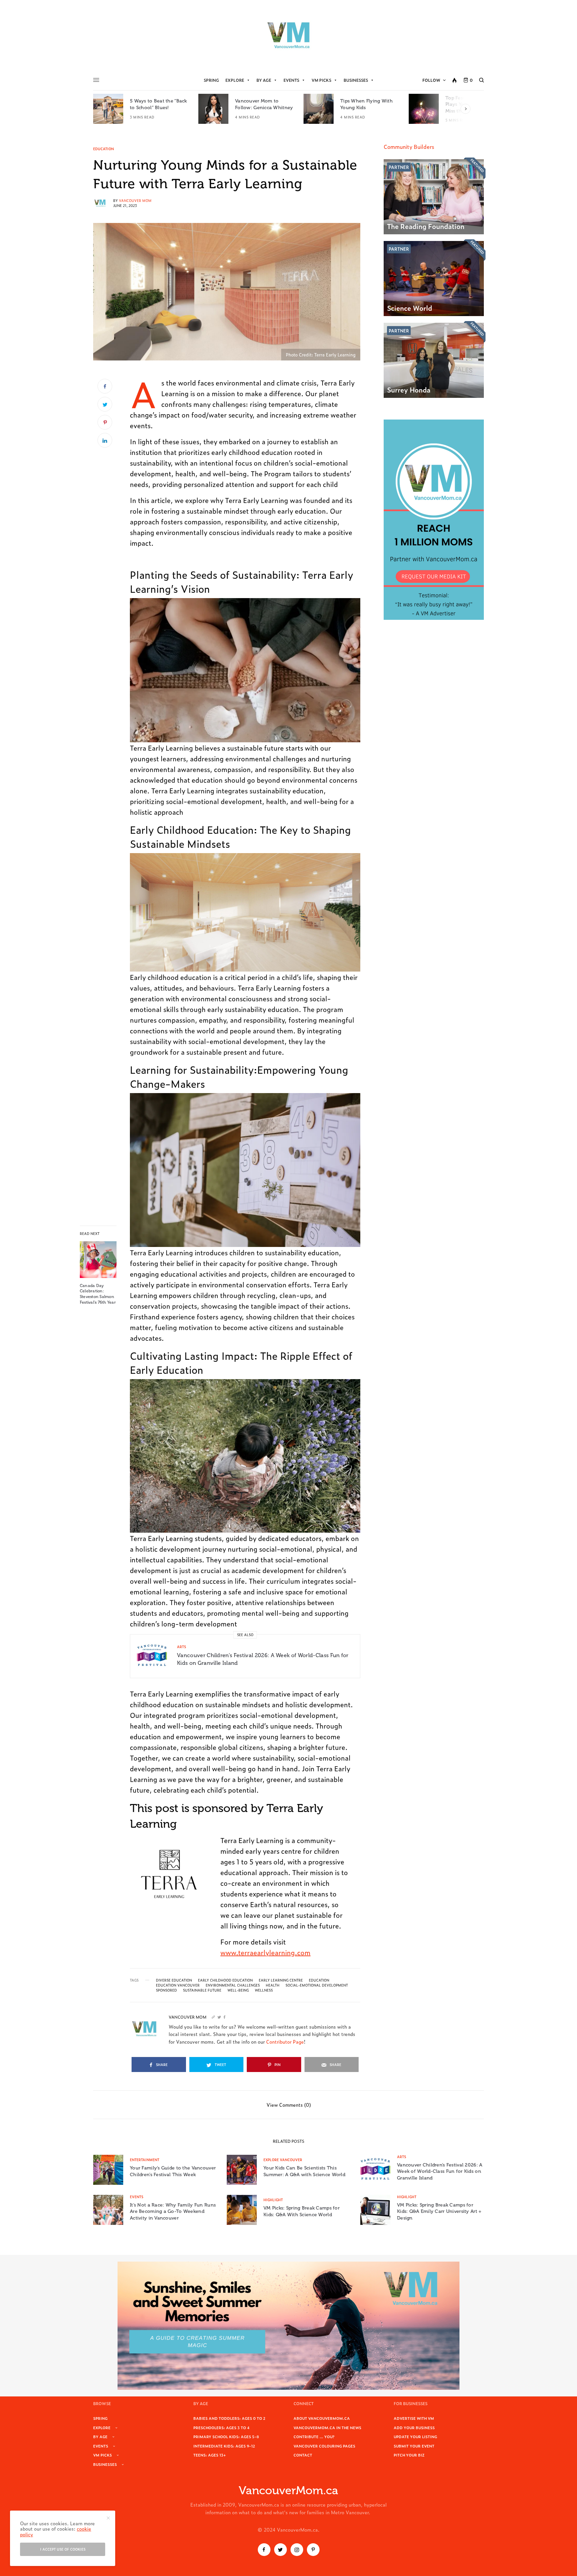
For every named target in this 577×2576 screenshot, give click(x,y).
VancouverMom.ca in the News (327, 2427)
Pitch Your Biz (409, 2455)
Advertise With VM (414, 2418)
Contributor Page (285, 2041)
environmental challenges (233, 1985)
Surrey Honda (409, 390)
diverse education (174, 1980)
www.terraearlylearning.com (265, 1952)
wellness (264, 1990)
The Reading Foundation (426, 226)
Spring (211, 80)
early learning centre (281, 1980)
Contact (303, 2455)
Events (291, 80)
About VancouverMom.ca (322, 2418)
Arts (181, 1647)
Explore (235, 80)
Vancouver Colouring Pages (324, 2446)
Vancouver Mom (135, 200)
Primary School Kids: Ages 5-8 (226, 2436)
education (319, 1980)
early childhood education (225, 1980)
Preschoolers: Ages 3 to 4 (221, 2427)
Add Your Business (414, 2427)
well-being (238, 1990)
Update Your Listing (415, 2436)
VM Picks (321, 80)
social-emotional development (317, 1985)
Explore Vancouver (283, 2160)
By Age (264, 80)
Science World (410, 308)
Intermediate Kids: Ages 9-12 (224, 2446)
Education (104, 149)
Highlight (273, 2200)
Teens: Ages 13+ (210, 2455)
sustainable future (202, 1990)
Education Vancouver (178, 1985)
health (273, 1985)
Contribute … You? (314, 2436)
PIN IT (249, 670)
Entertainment (145, 2160)
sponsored (166, 1990)
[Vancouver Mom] (288, 35)
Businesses (356, 80)
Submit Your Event (414, 2446)
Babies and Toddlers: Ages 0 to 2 (229, 2418)
